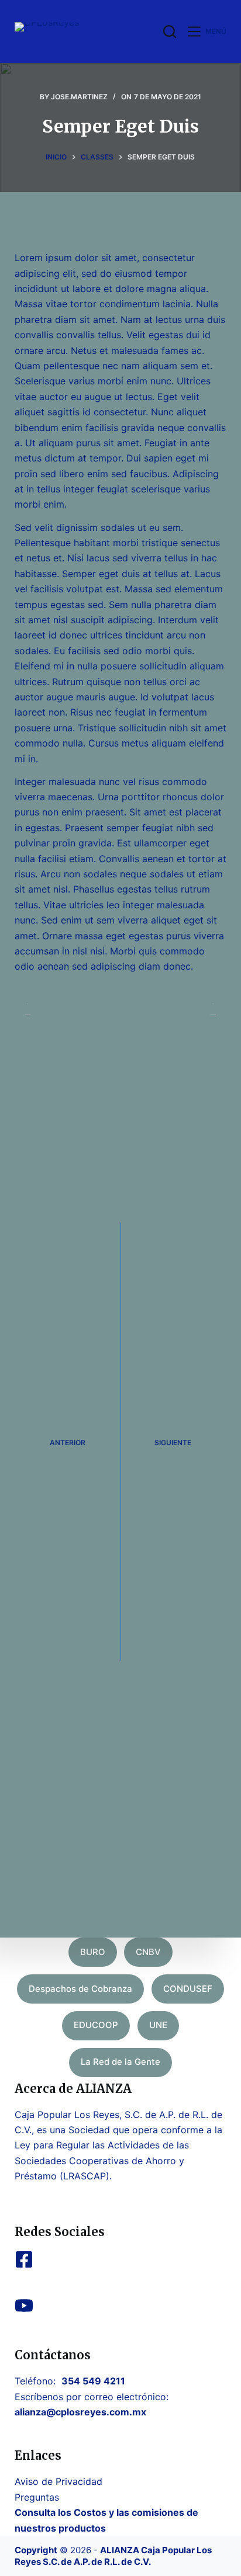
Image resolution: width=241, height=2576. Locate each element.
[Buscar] (170, 32)
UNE (158, 2025)
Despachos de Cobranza (80, 1989)
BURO (93, 1952)
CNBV (148, 1952)
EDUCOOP (96, 2025)
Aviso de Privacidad (58, 2481)
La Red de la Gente (120, 2062)
